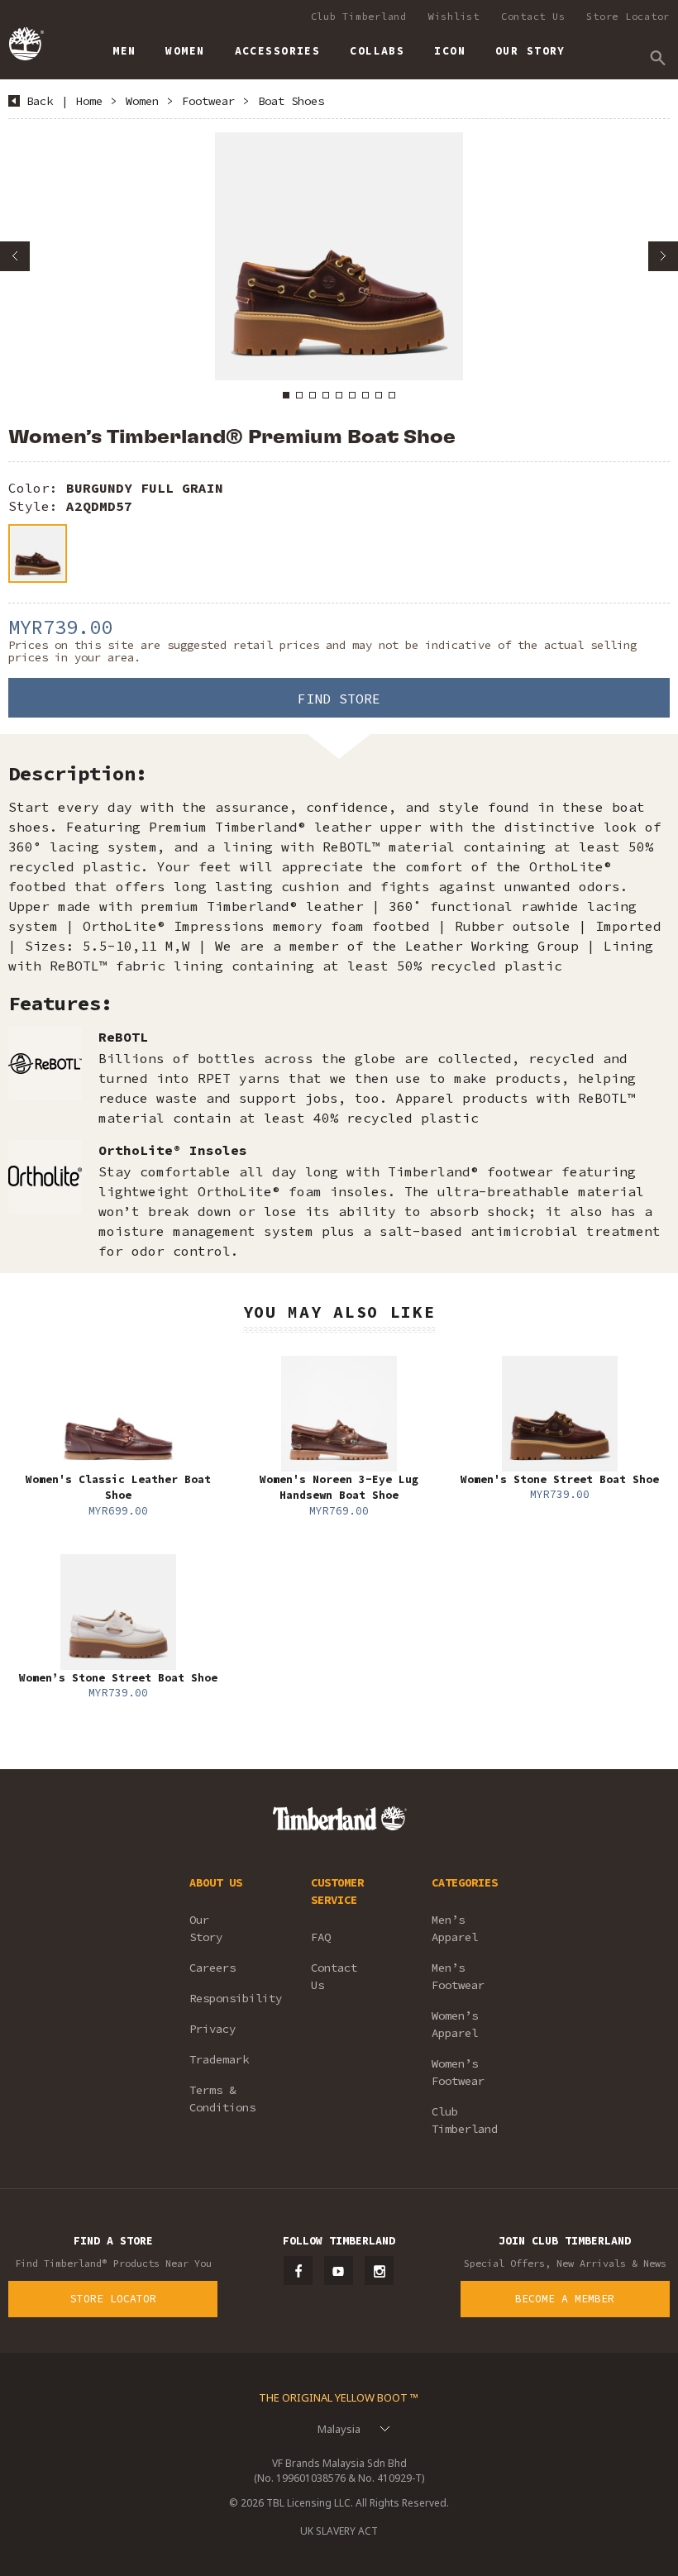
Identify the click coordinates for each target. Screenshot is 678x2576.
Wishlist (454, 16)
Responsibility (228, 1998)
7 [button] (365, 395)
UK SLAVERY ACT (339, 2531)
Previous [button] (15, 256)
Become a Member (565, 2299)
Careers (212, 1968)
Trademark (219, 2059)
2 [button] (299, 395)
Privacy (212, 2029)
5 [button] (339, 395)
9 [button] (392, 395)
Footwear (208, 101)
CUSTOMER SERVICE (337, 1891)
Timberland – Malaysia (25, 44)
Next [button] (663, 256)
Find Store (339, 699)
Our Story (206, 1928)
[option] (339, 256)
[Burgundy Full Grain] (38, 553)
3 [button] (313, 395)
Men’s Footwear (458, 1976)
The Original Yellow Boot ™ (339, 2397)
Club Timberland (359, 16)
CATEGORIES (465, 1882)
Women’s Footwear (458, 2072)
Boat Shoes (291, 101)
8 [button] (379, 395)
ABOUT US (216, 1882)
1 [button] (286, 395)
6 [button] (352, 395)
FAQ (321, 1937)
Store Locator (628, 16)
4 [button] (326, 395)
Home (89, 101)
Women (142, 101)
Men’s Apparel (455, 1928)
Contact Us (533, 16)
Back (40, 101)
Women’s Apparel (455, 2024)
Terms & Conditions (222, 2099)
